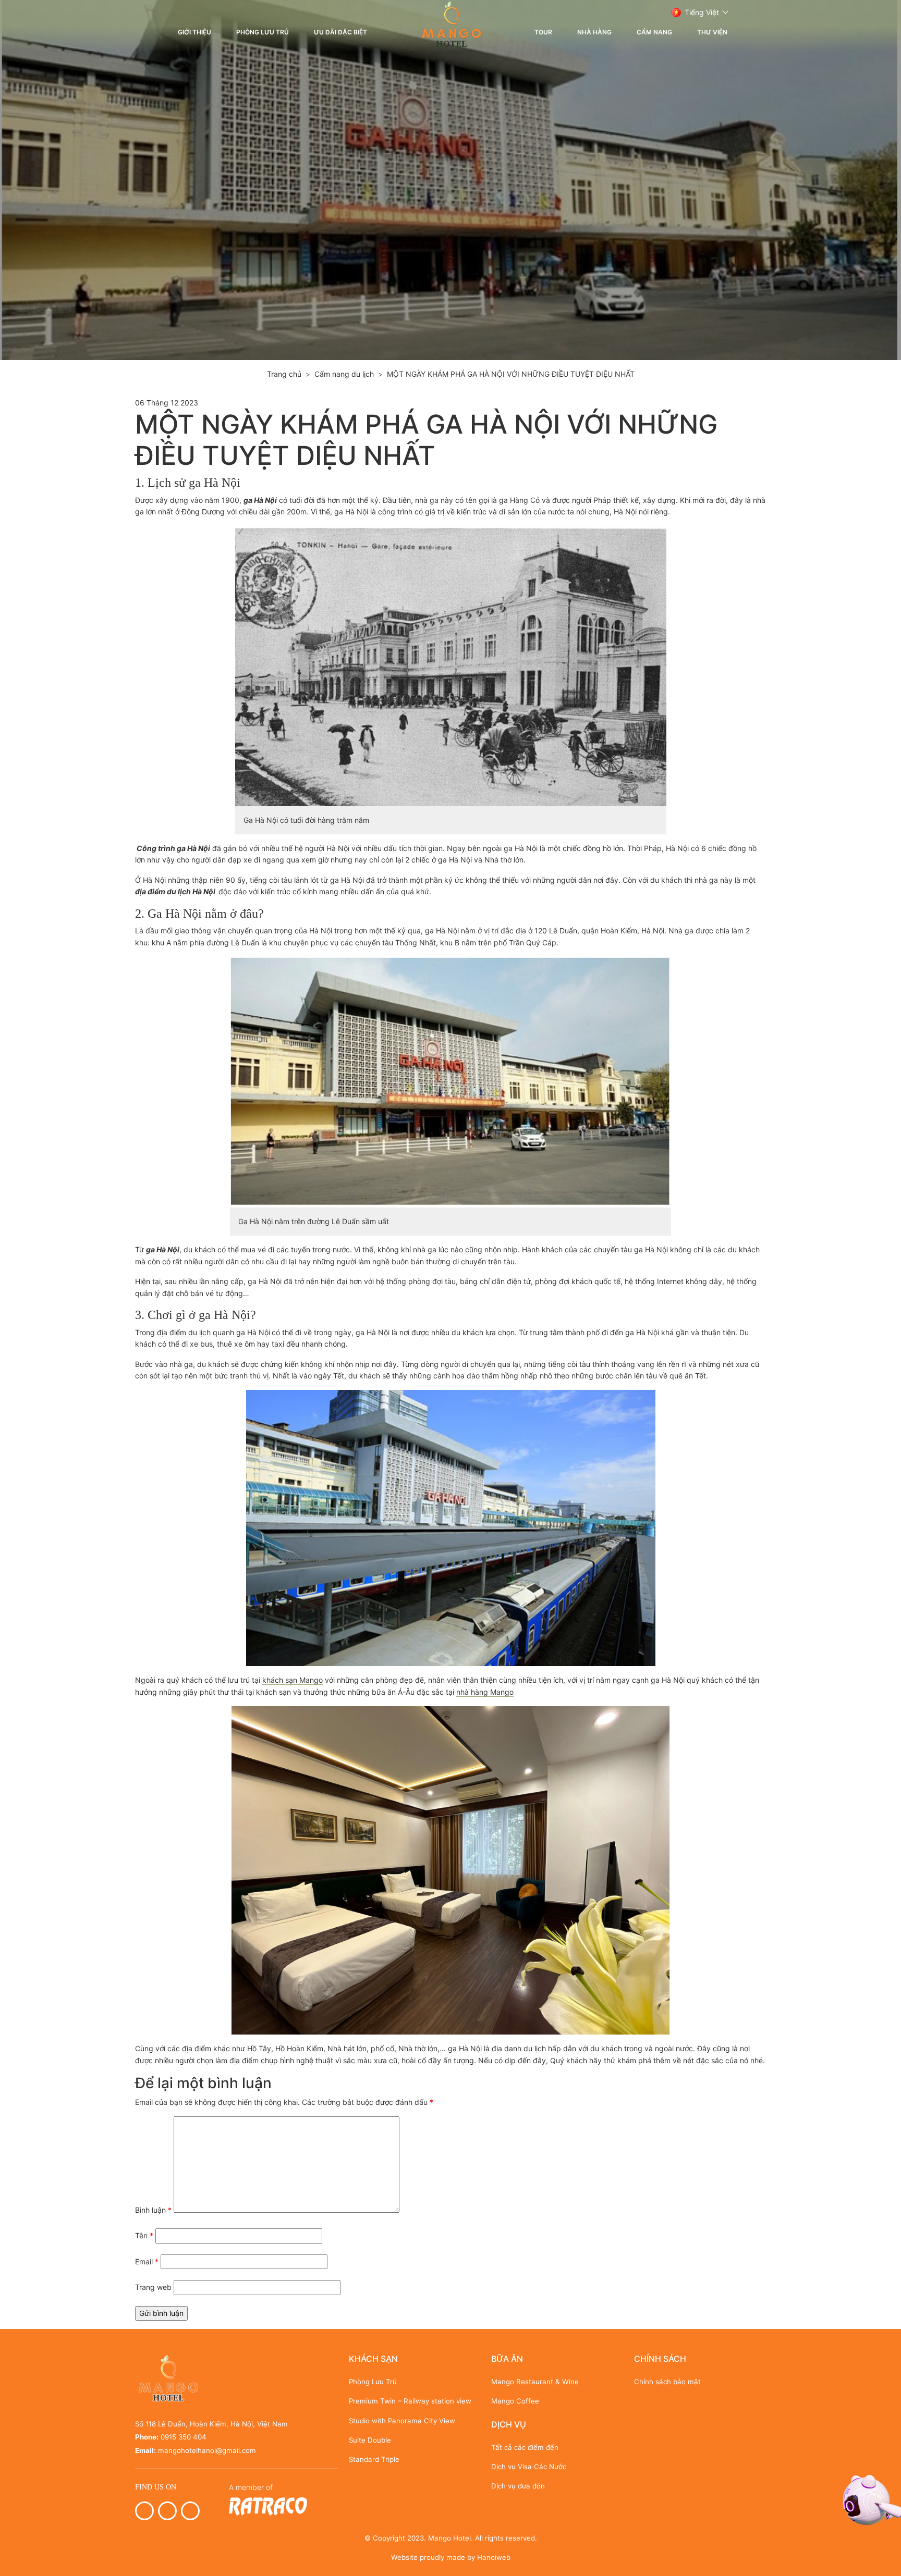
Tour (543, 32)
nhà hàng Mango (485, 1692)
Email (147, 2261)
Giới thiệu (194, 32)
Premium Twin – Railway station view (410, 2401)
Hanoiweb (494, 2557)
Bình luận (153, 2210)
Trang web (153, 2287)
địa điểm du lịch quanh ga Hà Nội (214, 1332)
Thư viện (712, 32)
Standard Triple (374, 2459)
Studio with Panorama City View (402, 2421)
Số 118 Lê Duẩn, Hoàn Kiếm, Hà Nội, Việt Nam (211, 2424)
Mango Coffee (515, 2401)
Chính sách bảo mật (667, 2382)
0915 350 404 (184, 2437)
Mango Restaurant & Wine (535, 2382)
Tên (144, 2235)
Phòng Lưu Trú (263, 32)
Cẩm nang (654, 32)
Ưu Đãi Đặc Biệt (340, 32)
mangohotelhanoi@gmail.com (207, 2450)
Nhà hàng (594, 32)
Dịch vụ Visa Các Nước (529, 2467)
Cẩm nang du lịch (344, 374)
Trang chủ (284, 374)
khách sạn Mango (293, 1680)
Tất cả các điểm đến (525, 2447)
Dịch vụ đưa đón (518, 2486)
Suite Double (370, 2440)
